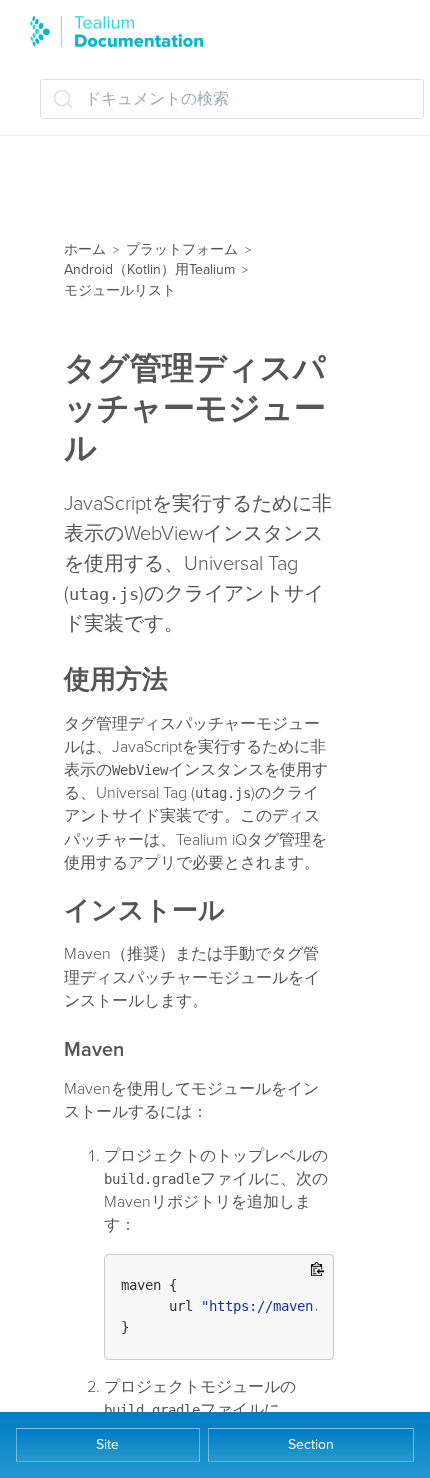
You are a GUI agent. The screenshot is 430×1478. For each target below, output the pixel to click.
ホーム (85, 249)
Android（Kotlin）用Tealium (149, 269)
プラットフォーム (182, 249)
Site (107, 1444)
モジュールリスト (120, 290)
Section (311, 1444)
